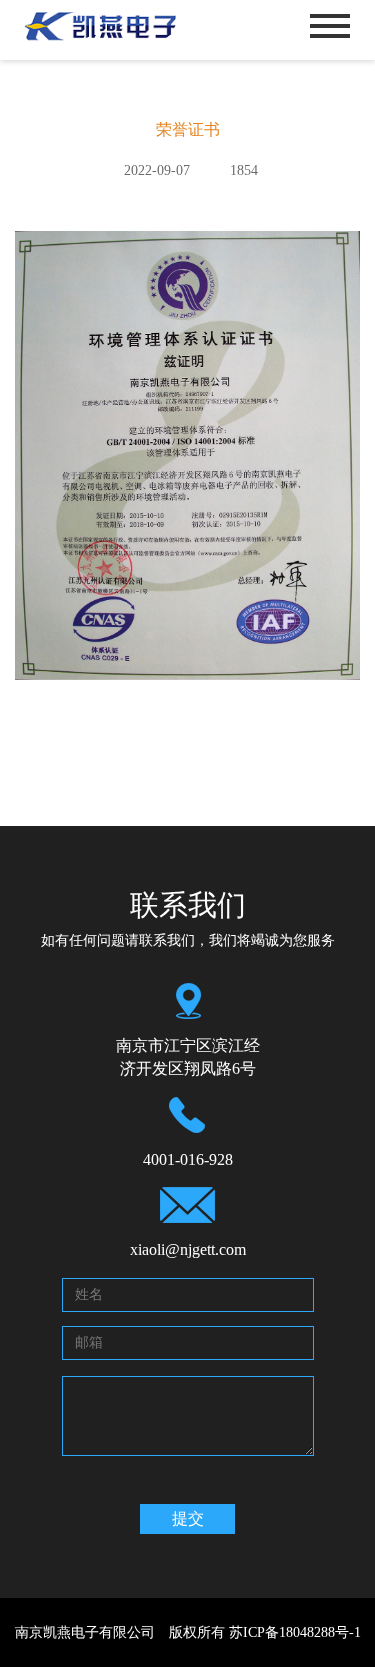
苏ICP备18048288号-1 (295, 1632)
